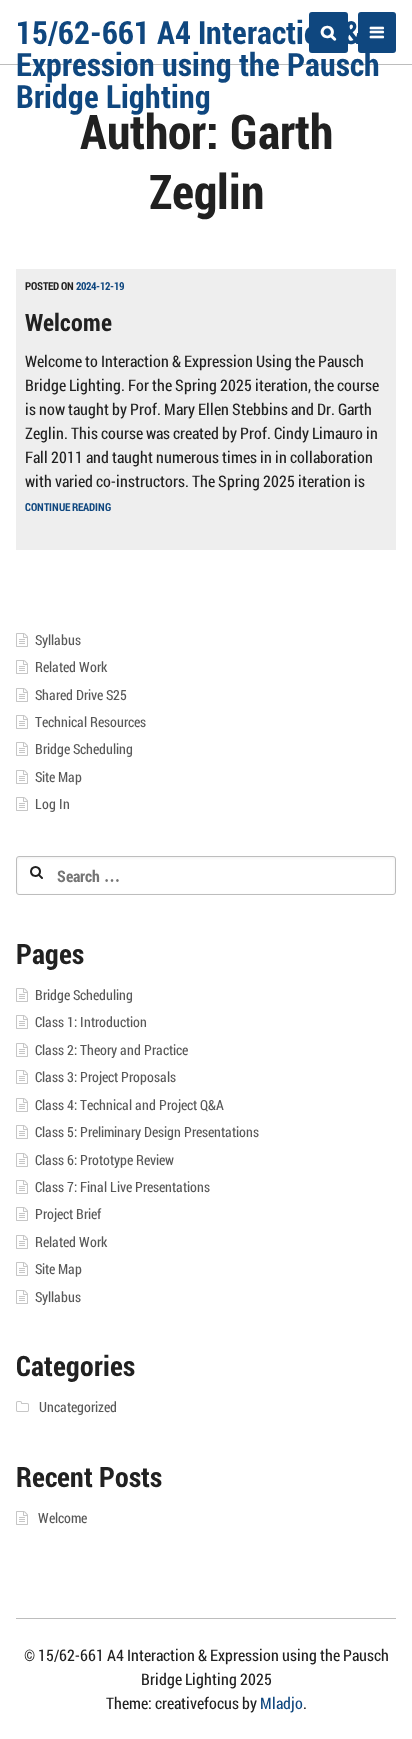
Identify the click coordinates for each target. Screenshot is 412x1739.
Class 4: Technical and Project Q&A (129, 1105)
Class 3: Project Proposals (105, 1077)
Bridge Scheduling (84, 749)
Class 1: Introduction (91, 1022)
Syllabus (58, 640)
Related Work (71, 667)
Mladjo (281, 1702)
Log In (52, 804)
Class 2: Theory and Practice (111, 1050)
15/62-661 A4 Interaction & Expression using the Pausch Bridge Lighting (198, 63)
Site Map (58, 777)
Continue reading (68, 506)
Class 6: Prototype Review (104, 1160)
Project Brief (68, 1214)
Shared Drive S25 (81, 695)
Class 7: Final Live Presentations (122, 1187)
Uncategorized (78, 1407)
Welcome (68, 322)
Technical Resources (90, 722)
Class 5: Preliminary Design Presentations (147, 1132)
